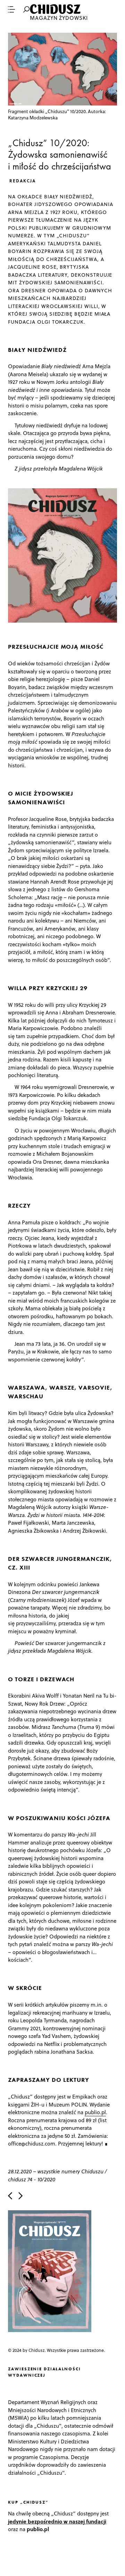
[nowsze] (10, 2196)
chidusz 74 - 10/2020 (32, 2179)
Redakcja (23, 181)
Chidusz (56, 9)
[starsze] (20, 2196)
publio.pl (95, 2112)
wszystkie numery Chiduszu (70, 2171)
